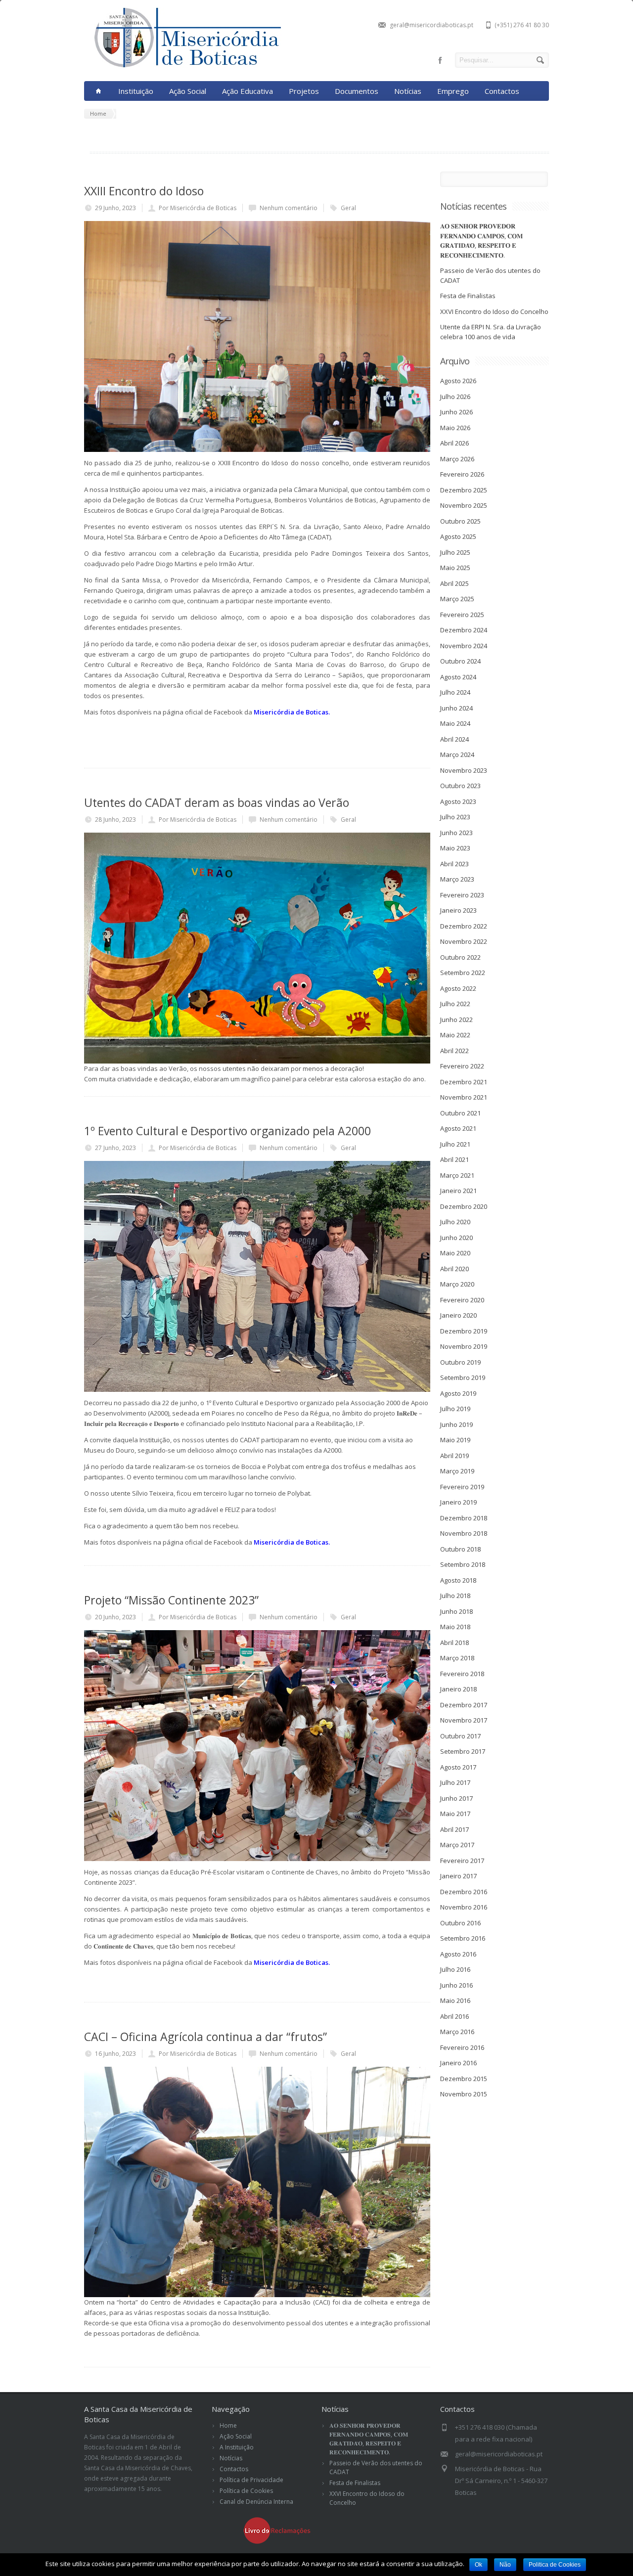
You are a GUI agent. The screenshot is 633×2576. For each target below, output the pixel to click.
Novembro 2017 (464, 1720)
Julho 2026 (455, 397)
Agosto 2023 (458, 801)
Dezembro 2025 (464, 490)
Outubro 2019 (460, 1362)
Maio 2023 (455, 848)
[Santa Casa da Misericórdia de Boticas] (183, 66)
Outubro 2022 (460, 957)
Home (228, 2425)
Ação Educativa (248, 91)
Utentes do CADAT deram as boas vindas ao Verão (217, 802)
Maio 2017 (455, 1814)
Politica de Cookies (555, 2565)
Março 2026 (457, 459)
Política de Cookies (246, 2491)
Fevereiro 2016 (462, 2047)
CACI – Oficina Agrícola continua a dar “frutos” (205, 2037)
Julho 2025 (455, 552)
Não (505, 2565)
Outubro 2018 (460, 1549)
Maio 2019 (455, 1440)
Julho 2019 (455, 1409)
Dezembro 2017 (464, 1705)
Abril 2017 (454, 1829)
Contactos (502, 91)
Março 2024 (457, 755)
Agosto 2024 (458, 677)
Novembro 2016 (464, 1907)
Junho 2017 (456, 1798)
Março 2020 (457, 1284)
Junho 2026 (456, 412)
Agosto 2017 (458, 1767)
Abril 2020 (454, 1269)
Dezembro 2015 (464, 2079)
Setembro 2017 (463, 1751)
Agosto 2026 (458, 381)
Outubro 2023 (460, 786)
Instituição (136, 91)
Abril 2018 (454, 1643)
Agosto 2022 (458, 988)
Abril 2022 (454, 1051)
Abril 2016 (454, 2016)
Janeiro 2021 (458, 1191)
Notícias (408, 91)
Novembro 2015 (464, 2094)
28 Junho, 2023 (115, 820)
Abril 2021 (454, 1159)
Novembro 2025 (464, 505)
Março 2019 (457, 1471)
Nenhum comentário (289, 208)
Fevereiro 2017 (462, 1861)
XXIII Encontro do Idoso (144, 191)
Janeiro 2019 (458, 1502)
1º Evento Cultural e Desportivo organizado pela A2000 (227, 1131)
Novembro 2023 (464, 770)
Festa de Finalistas (468, 296)
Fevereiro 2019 (462, 1487)
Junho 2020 (456, 1238)
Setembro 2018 (463, 1564)
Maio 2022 (455, 1035)
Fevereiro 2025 (462, 615)
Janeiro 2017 (458, 1876)
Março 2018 (457, 1658)
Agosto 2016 (458, 1954)
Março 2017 (457, 1845)
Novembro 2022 (464, 941)
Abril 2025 (454, 583)
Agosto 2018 (458, 1580)
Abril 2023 (454, 864)
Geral (348, 208)
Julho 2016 (455, 1969)
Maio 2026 (455, 428)
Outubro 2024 (460, 661)
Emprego (453, 91)
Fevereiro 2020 (462, 1300)
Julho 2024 (455, 692)
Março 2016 (457, 2032)
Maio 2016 (455, 2000)
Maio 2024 (455, 723)
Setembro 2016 (463, 1938)
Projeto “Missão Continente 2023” (171, 1600)
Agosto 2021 (458, 1128)
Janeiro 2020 (458, 1315)
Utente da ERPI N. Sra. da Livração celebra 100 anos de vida (491, 332)
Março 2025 (457, 599)
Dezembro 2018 (464, 1518)
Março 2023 (457, 879)
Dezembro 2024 (464, 630)
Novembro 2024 (464, 646)
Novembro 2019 (464, 1346)
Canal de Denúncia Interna (256, 2502)
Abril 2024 (454, 739)
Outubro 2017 (460, 1736)
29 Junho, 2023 (115, 208)
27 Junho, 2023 (115, 1148)
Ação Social (188, 91)
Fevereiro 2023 (462, 895)
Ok (478, 2565)
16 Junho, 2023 (115, 2054)
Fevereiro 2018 (462, 1674)
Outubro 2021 (460, 1113)
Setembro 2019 (463, 1377)
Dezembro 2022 (464, 926)
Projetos (304, 91)
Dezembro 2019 (464, 1331)
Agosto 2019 (458, 1393)
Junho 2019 (456, 1424)
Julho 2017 (455, 1782)
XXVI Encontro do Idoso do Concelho (494, 311)
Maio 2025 (455, 568)
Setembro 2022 (463, 973)
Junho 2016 (456, 1985)
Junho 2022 (456, 1020)
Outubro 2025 (460, 521)
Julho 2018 (455, 1596)
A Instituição (237, 2447)
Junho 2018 (456, 1611)
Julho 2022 (455, 1004)
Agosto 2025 (458, 536)
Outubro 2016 (460, 1923)
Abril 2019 (454, 1456)
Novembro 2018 (464, 1533)
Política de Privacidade (251, 2480)
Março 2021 (457, 1175)
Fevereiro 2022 (462, 1066)
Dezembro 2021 (464, 1082)
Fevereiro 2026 (462, 474)
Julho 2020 (455, 1222)
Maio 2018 (455, 1627)
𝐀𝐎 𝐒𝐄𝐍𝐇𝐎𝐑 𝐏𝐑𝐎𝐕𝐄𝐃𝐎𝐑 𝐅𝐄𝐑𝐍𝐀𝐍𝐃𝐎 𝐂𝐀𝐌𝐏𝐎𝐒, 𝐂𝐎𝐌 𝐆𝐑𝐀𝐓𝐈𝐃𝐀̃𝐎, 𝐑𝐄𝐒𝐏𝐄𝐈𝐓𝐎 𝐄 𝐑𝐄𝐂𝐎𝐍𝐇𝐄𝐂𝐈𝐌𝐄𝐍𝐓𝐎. (481, 241)
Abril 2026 (454, 443)
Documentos (357, 91)
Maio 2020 (455, 1253)
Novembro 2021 (464, 1097)
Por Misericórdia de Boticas (198, 208)
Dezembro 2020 (464, 1206)
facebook (440, 60)
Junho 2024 (456, 708)
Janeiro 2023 (458, 910)
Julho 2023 (455, 817)
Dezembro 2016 (464, 1892)
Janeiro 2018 (458, 1689)
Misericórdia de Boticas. (292, 712)
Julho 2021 (455, 1144)
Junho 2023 (456, 833)
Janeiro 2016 (458, 2063)
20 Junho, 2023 (115, 1617)
